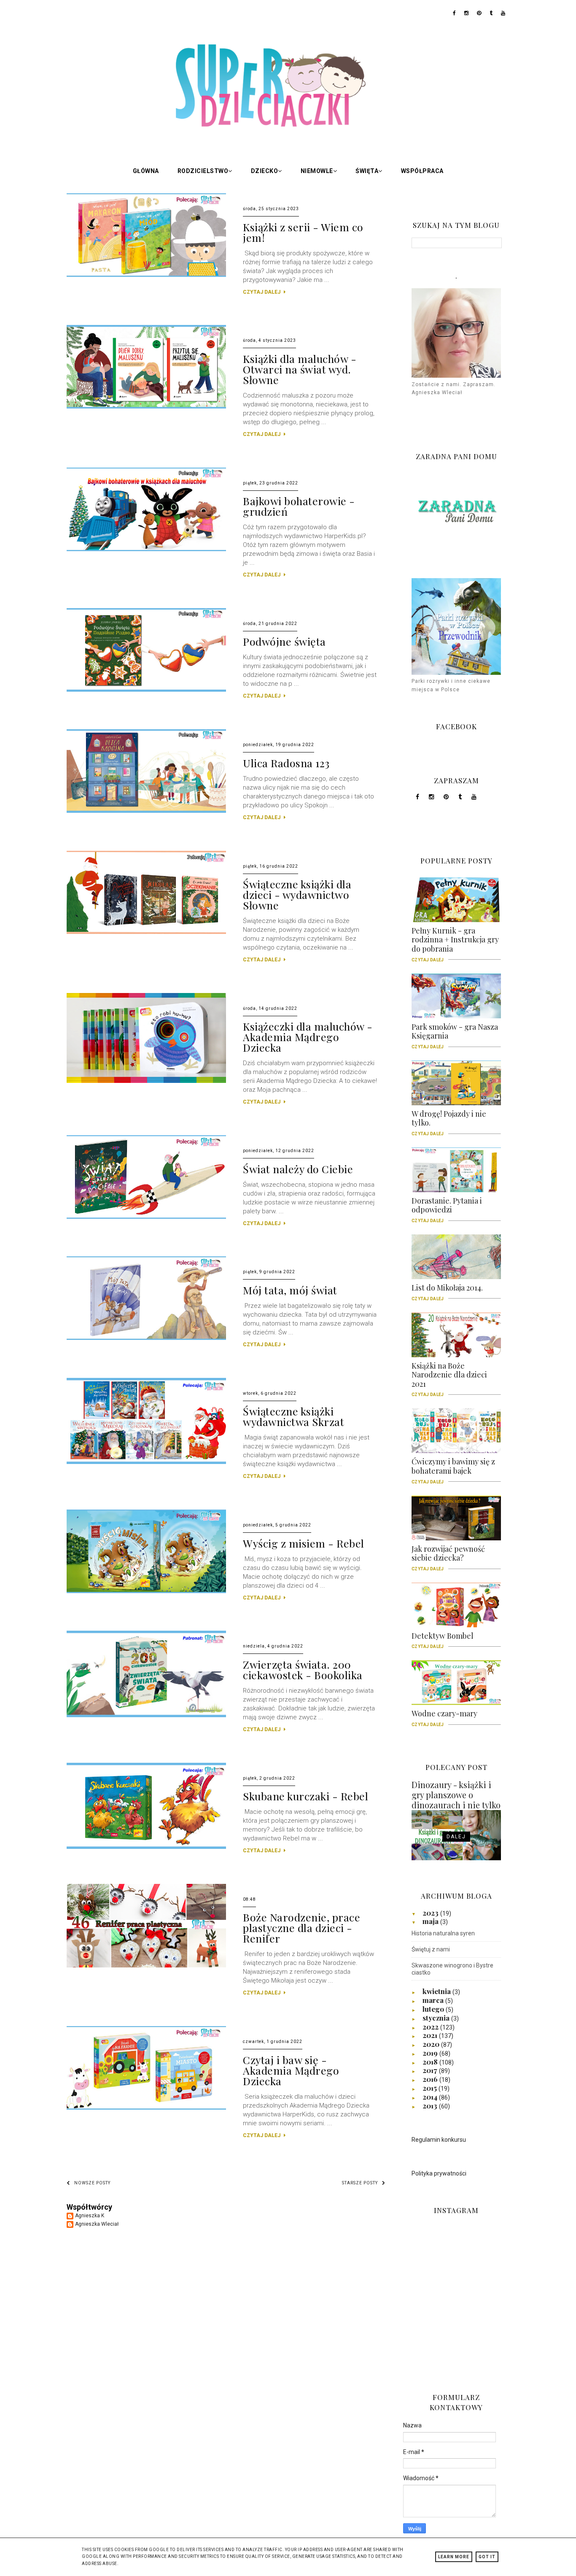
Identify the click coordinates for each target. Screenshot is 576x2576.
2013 (431, 2105)
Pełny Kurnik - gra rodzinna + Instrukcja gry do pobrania (455, 943)
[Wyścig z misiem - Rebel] (146, 1591)
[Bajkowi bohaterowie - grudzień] (146, 549)
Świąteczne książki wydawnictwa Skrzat (293, 1416)
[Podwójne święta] (146, 690)
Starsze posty (360, 2183)
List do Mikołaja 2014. (447, 1291)
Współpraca (422, 171)
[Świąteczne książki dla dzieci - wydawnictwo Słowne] (146, 932)
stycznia (437, 2018)
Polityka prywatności (439, 2173)
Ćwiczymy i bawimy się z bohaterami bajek (453, 1469)
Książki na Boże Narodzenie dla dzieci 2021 (449, 1378)
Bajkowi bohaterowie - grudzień (299, 506)
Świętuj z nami (431, 1949)
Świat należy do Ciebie (298, 1169)
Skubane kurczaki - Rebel (305, 1796)
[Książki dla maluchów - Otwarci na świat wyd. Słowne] (146, 407)
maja (431, 1921)
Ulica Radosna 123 (286, 763)
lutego (434, 2009)
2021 (431, 2035)
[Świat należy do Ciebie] (146, 1217)
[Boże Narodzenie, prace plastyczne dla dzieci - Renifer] (146, 1966)
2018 (431, 2062)
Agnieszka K (90, 2216)
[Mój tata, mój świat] (146, 1338)
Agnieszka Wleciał (97, 2224)
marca (434, 2000)
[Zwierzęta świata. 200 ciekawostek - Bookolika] (146, 1716)
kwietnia (437, 1991)
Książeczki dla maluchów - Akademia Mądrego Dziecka (308, 1037)
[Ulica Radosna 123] (146, 811)
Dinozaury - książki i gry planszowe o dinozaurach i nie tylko (456, 1795)
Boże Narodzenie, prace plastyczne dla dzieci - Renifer (301, 1928)
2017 (431, 2070)
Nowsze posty (92, 2183)
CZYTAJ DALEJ (262, 292)
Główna (146, 171)
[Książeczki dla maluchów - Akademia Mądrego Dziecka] (146, 1081)
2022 (431, 2027)
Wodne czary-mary (444, 1716)
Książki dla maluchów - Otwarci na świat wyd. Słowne (300, 369)
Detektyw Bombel (443, 1639)
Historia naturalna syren (443, 1933)
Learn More (454, 2557)
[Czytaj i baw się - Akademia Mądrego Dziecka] (146, 2108)
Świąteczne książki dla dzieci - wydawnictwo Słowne (297, 894)
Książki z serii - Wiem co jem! (303, 232)
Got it (487, 2557)
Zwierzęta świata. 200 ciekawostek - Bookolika (303, 1670)
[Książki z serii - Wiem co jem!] (146, 275)
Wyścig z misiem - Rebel (304, 1543)
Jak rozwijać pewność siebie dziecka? (448, 1556)
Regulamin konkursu (439, 2140)
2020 (432, 2044)
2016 (431, 2079)
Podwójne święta (284, 641)
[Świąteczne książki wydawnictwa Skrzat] (146, 1462)
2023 (431, 1913)
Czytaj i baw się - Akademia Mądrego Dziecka (291, 2070)
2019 (431, 2053)
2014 (431, 2097)
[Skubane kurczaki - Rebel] (146, 1847)
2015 (431, 2088)
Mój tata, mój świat (290, 1290)
